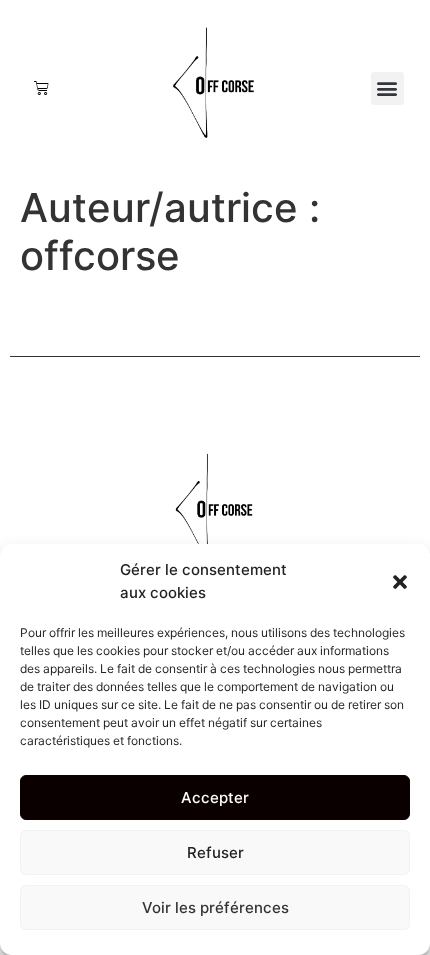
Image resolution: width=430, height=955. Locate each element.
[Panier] (41, 88)
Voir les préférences (215, 907)
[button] (400, 582)
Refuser (215, 852)
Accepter (215, 797)
